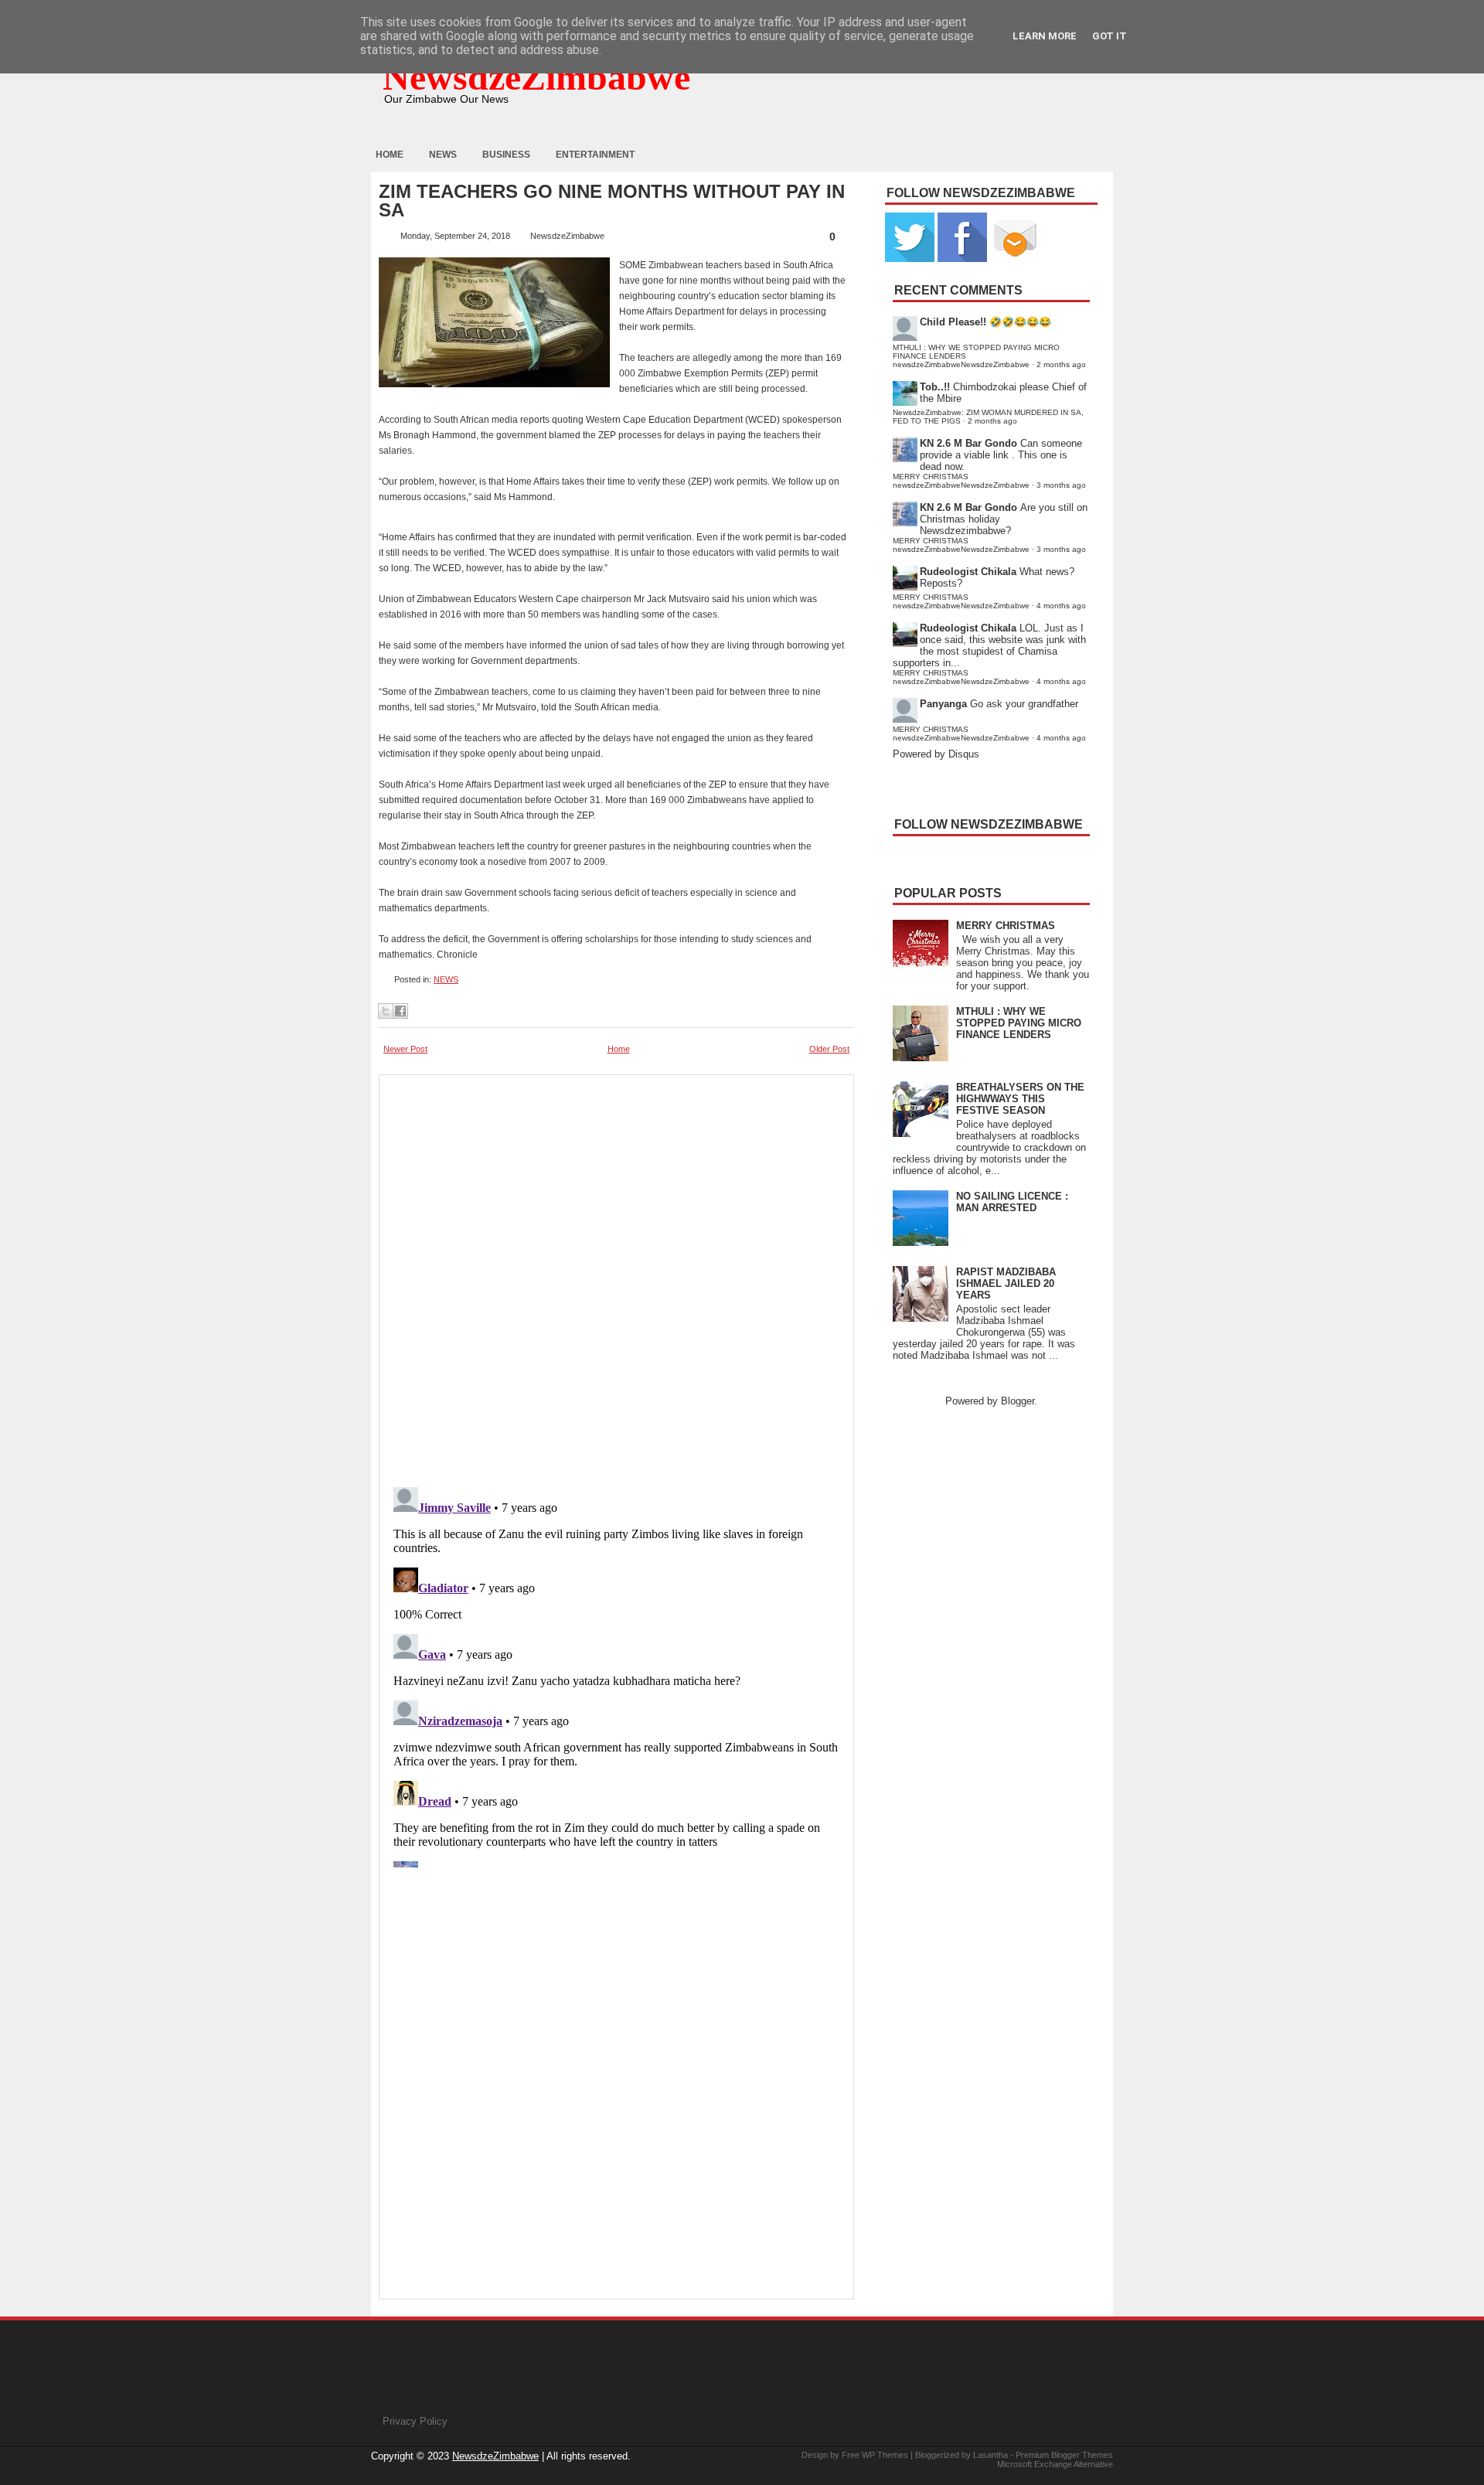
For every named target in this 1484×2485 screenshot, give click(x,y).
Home (390, 155)
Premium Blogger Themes (1064, 2455)
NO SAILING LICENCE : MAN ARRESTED (1012, 1202)
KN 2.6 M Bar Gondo (968, 443)
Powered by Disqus (936, 754)
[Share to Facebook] (400, 1011)
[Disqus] (616, 1674)
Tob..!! (935, 387)
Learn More (1045, 36)
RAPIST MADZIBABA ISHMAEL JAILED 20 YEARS (1006, 1283)
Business (506, 155)
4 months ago (1061, 606)
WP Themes (885, 2455)
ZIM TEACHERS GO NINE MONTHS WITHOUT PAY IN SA (612, 201)
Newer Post (405, 1049)
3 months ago (1061, 485)
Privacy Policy (415, 2421)
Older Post (829, 1049)
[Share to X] (386, 1011)
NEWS (446, 979)
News (443, 155)
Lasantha (990, 2455)
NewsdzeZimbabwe (536, 77)
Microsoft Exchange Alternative (1055, 2464)
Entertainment (595, 155)
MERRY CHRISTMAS (1006, 926)
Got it (1110, 36)
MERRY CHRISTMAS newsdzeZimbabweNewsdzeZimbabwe (961, 481)
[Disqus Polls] (616, 1276)
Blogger (1018, 1401)
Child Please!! (953, 322)
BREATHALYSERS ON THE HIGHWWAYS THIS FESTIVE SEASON (1020, 1099)
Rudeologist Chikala (968, 572)
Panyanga (943, 704)
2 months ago (1061, 364)
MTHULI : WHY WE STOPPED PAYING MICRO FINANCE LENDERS (1019, 1023)
